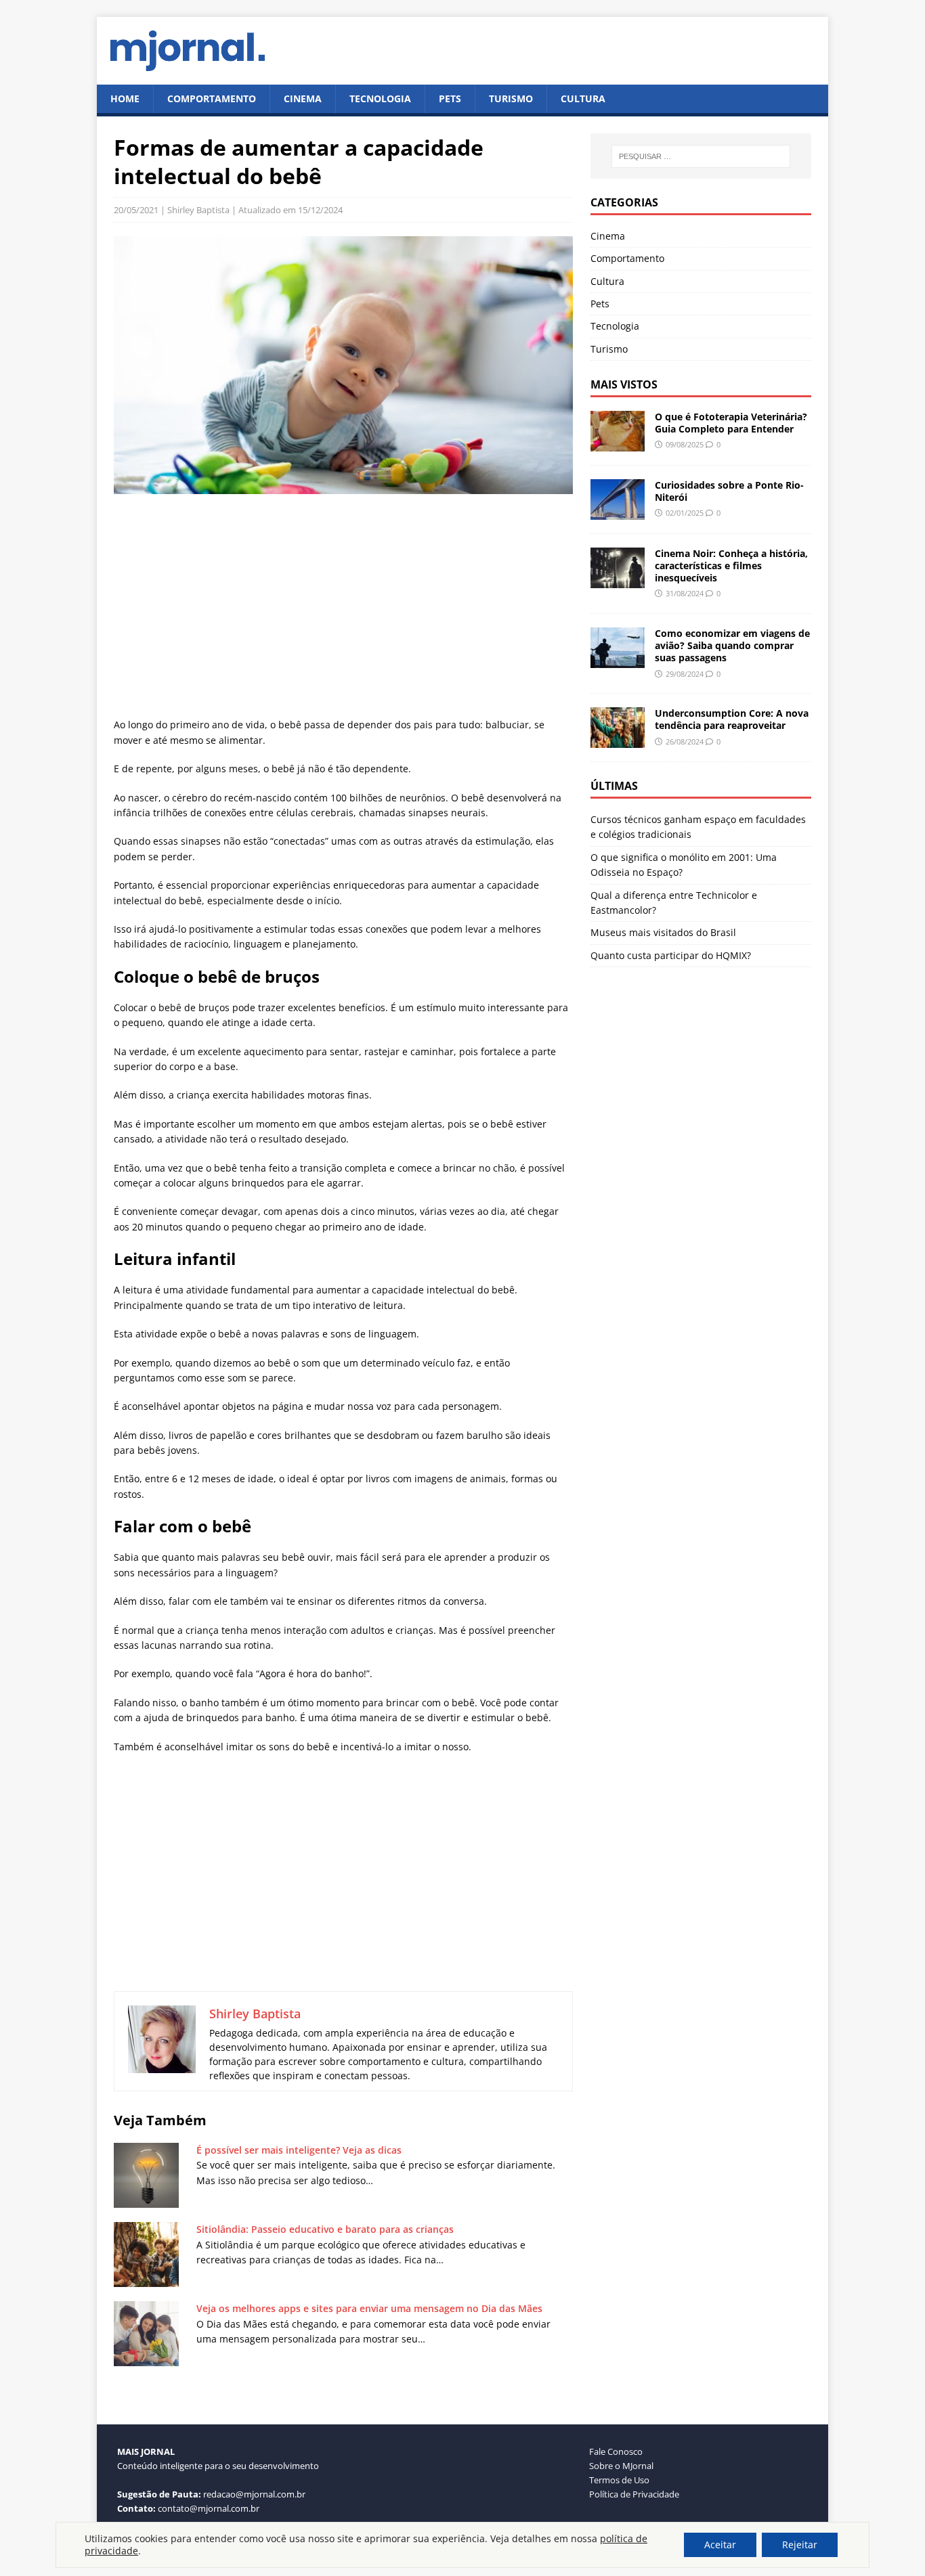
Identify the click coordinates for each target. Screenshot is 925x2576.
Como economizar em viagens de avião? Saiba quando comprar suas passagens (732, 645)
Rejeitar (800, 2545)
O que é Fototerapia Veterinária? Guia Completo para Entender (731, 423)
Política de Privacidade (634, 2494)
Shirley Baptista (198, 210)
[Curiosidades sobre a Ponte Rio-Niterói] (618, 512)
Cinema (303, 98)
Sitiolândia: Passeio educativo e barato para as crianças (325, 2229)
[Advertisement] (343, 608)
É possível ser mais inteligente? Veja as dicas (299, 2150)
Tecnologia (380, 98)
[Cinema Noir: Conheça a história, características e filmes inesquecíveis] (618, 580)
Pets (450, 98)
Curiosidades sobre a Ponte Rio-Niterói (729, 491)
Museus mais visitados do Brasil (663, 932)
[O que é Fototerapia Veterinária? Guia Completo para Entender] (618, 444)
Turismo (511, 98)
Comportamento (212, 98)
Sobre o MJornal (621, 2466)
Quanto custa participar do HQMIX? (671, 955)
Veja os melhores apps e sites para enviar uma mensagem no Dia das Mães (369, 2308)
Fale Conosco (616, 2451)
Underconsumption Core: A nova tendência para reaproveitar (732, 719)
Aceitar (720, 2545)
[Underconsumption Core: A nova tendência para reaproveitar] (618, 740)
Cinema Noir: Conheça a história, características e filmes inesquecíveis (731, 565)
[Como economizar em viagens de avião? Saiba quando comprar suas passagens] (618, 660)
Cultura (583, 98)
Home (125, 98)
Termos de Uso (619, 2480)
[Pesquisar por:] (701, 156)
